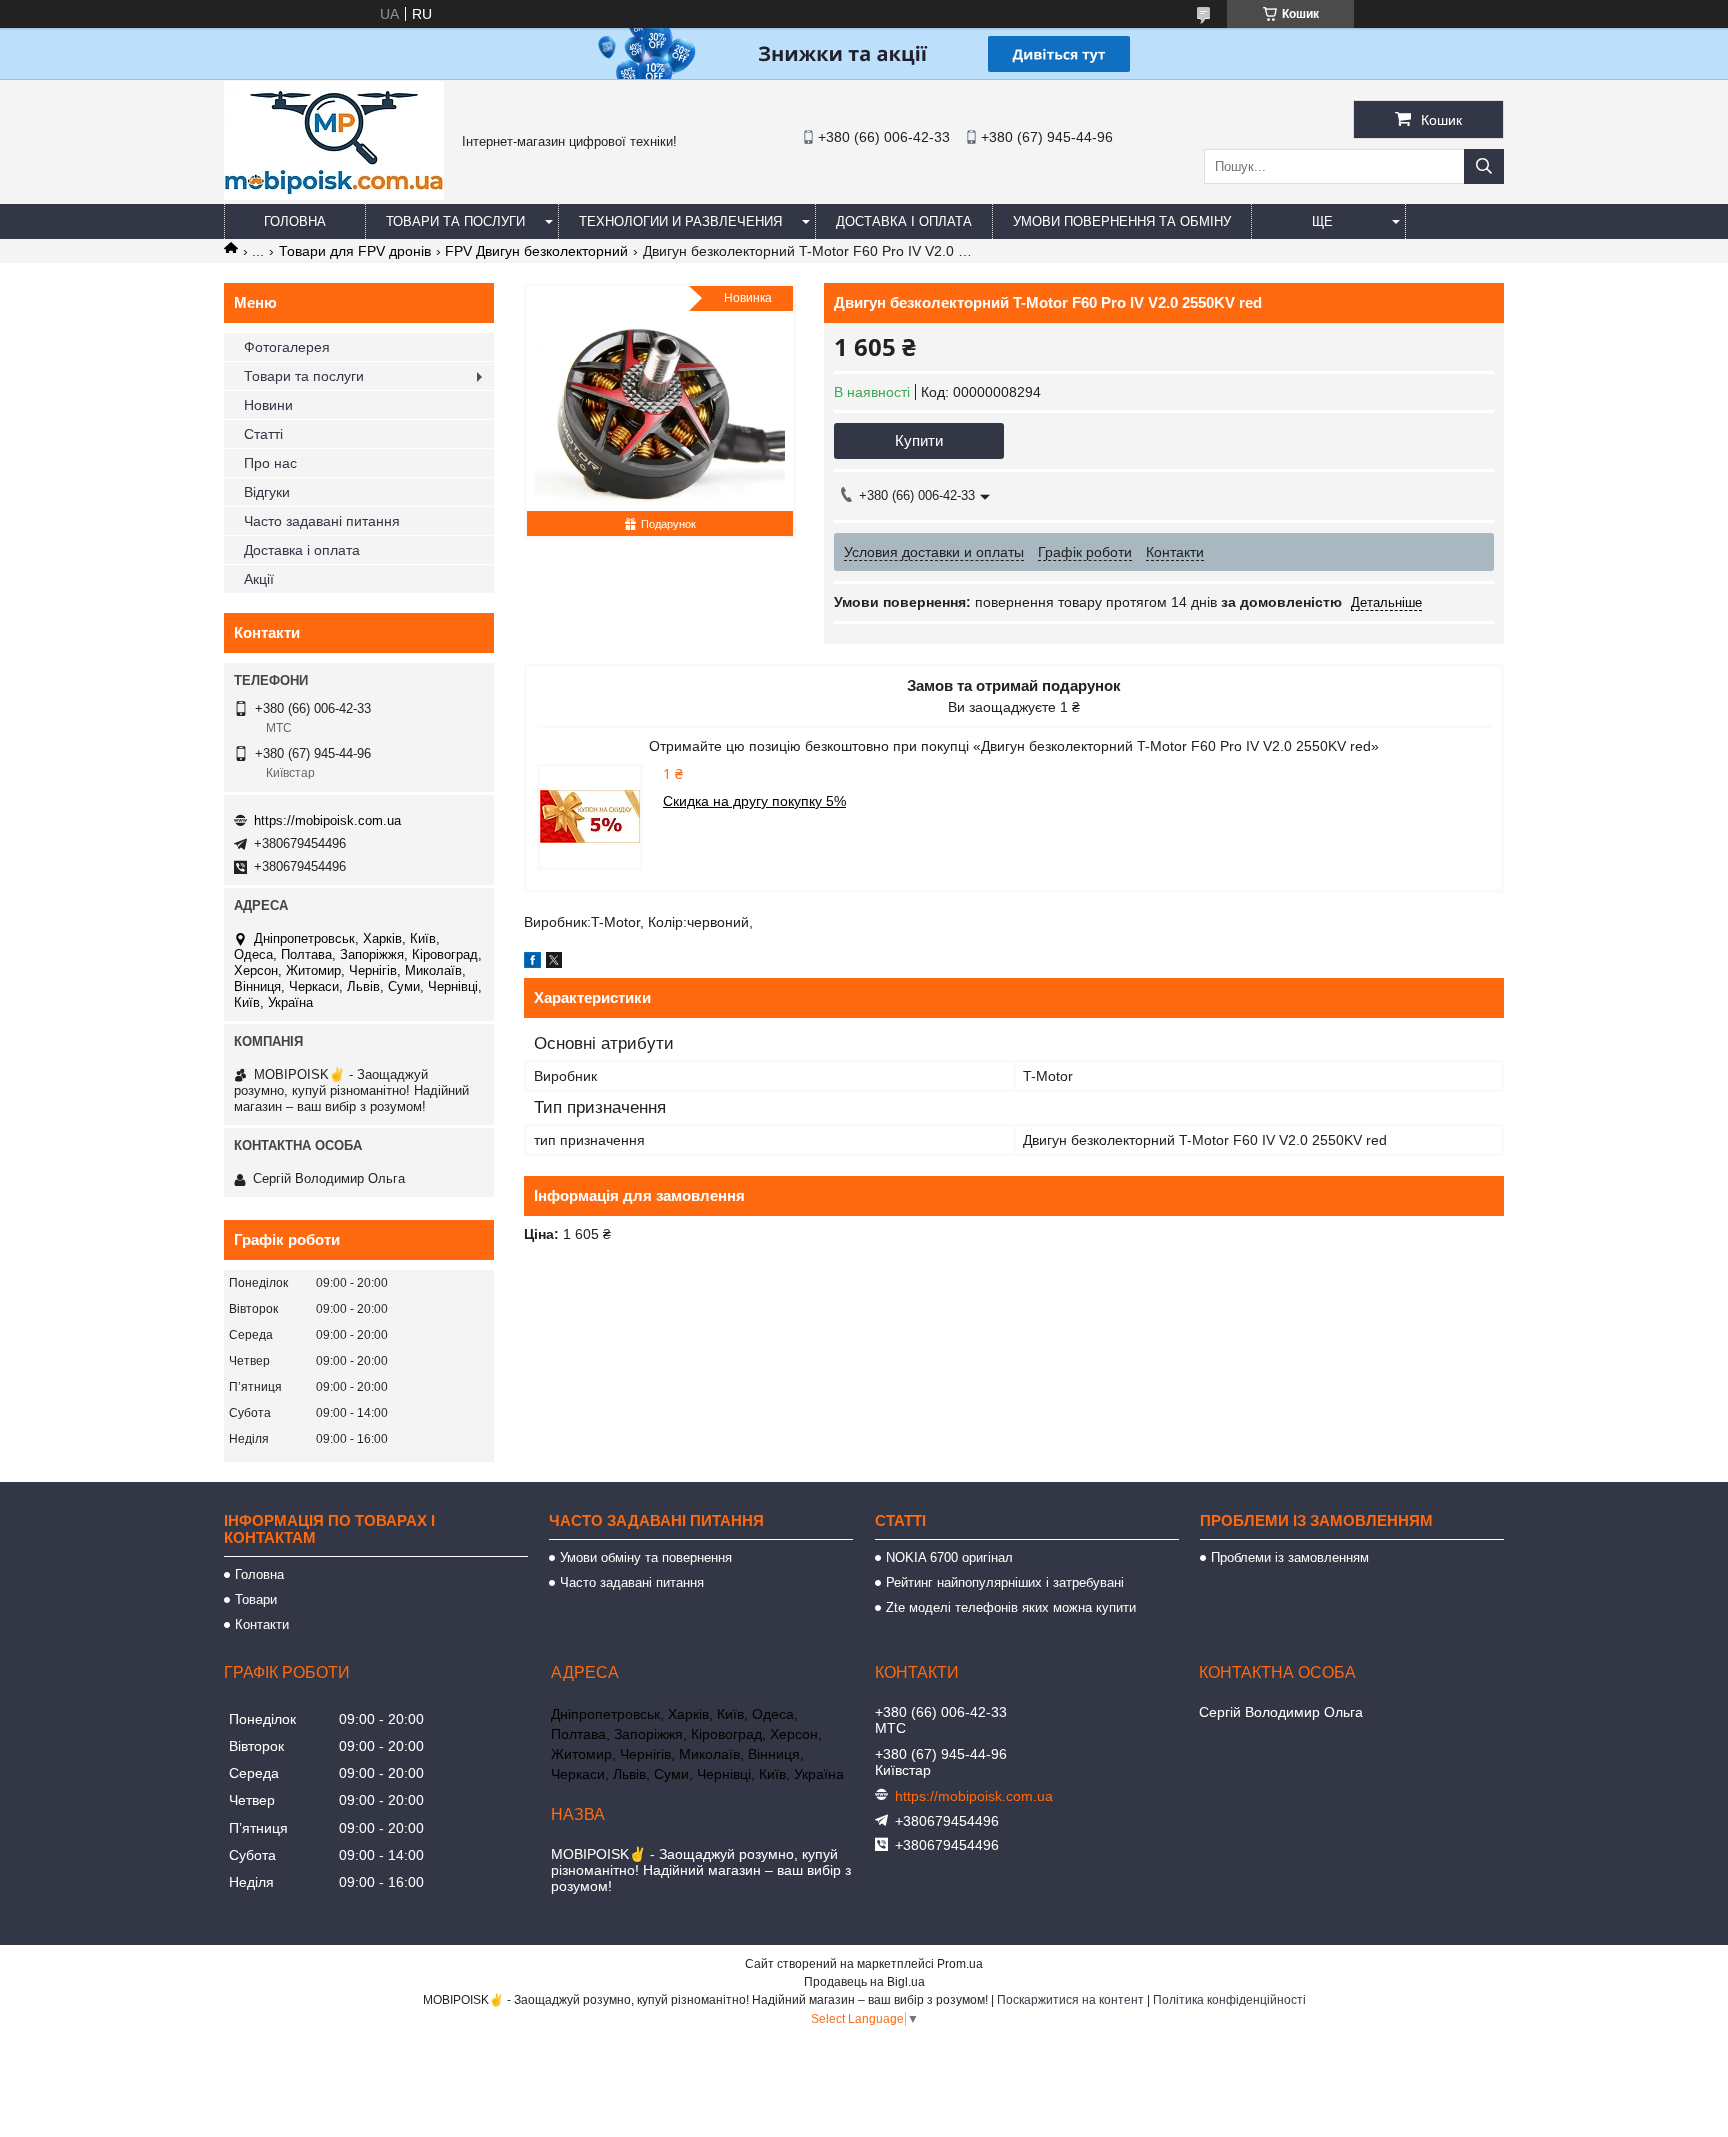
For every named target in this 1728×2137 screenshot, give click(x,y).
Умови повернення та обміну (1122, 221)
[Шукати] (1484, 166)
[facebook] (532, 963)
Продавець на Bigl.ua (864, 1982)
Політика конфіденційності (1229, 2000)
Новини (268, 405)
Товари (256, 1599)
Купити (919, 440)
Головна (295, 221)
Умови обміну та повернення (646, 1557)
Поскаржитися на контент (1070, 2000)
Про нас (270, 463)
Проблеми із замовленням (1290, 1557)
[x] (554, 963)
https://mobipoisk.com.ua (327, 820)
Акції (259, 579)
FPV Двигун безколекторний (536, 251)
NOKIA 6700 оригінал (949, 1557)
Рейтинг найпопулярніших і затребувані (1005, 1582)
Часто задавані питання (322, 521)
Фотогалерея (287, 347)
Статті (263, 434)
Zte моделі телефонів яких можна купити (1011, 1607)
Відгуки (267, 492)
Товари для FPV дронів (355, 251)
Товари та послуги (455, 221)
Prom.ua (960, 1964)
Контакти (262, 1624)
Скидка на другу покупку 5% (754, 801)
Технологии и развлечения (680, 221)
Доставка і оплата (904, 221)
